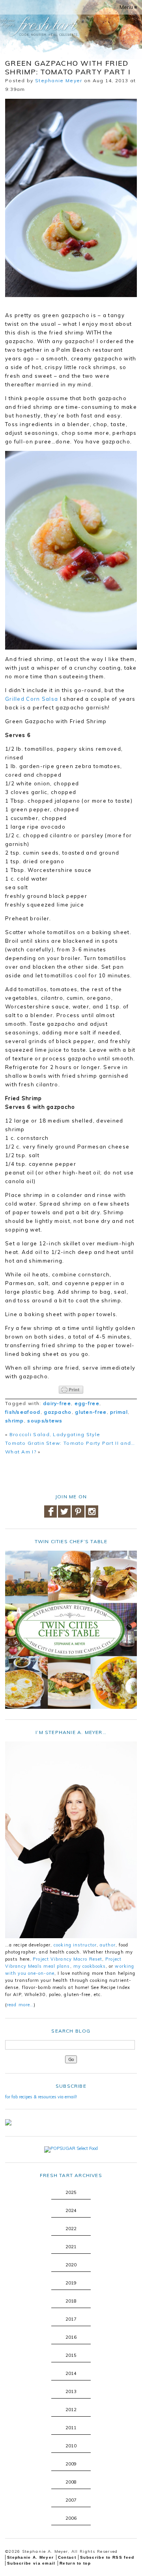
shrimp (15, 1421)
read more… (20, 2005)
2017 (71, 2319)
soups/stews (45, 1421)
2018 (71, 2301)
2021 (71, 2247)
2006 (71, 2518)
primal (119, 1412)
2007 (71, 2500)
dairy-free (57, 1403)
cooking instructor (75, 1945)
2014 (71, 2373)
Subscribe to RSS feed (107, 2557)
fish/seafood (23, 1412)
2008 (71, 2482)
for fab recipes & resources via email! (41, 2097)
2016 (71, 2337)
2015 (71, 2355)
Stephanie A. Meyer (30, 2557)
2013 (71, 2391)
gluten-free (91, 1412)
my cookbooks (90, 1966)
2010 (71, 2446)
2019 (71, 2283)
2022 (71, 2229)
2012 (71, 2410)
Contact (67, 2557)
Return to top (75, 2563)
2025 (71, 2192)
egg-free (87, 1403)
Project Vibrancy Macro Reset (67, 1959)
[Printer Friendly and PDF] (71, 1390)
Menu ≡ (128, 7)
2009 (71, 2464)
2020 (71, 2265)
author (108, 1945)
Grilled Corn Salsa (32, 699)
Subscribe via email (31, 2563)
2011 (71, 2428)
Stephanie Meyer (59, 80)
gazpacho (58, 1412)
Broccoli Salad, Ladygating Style (55, 1434)
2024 (71, 2210)
